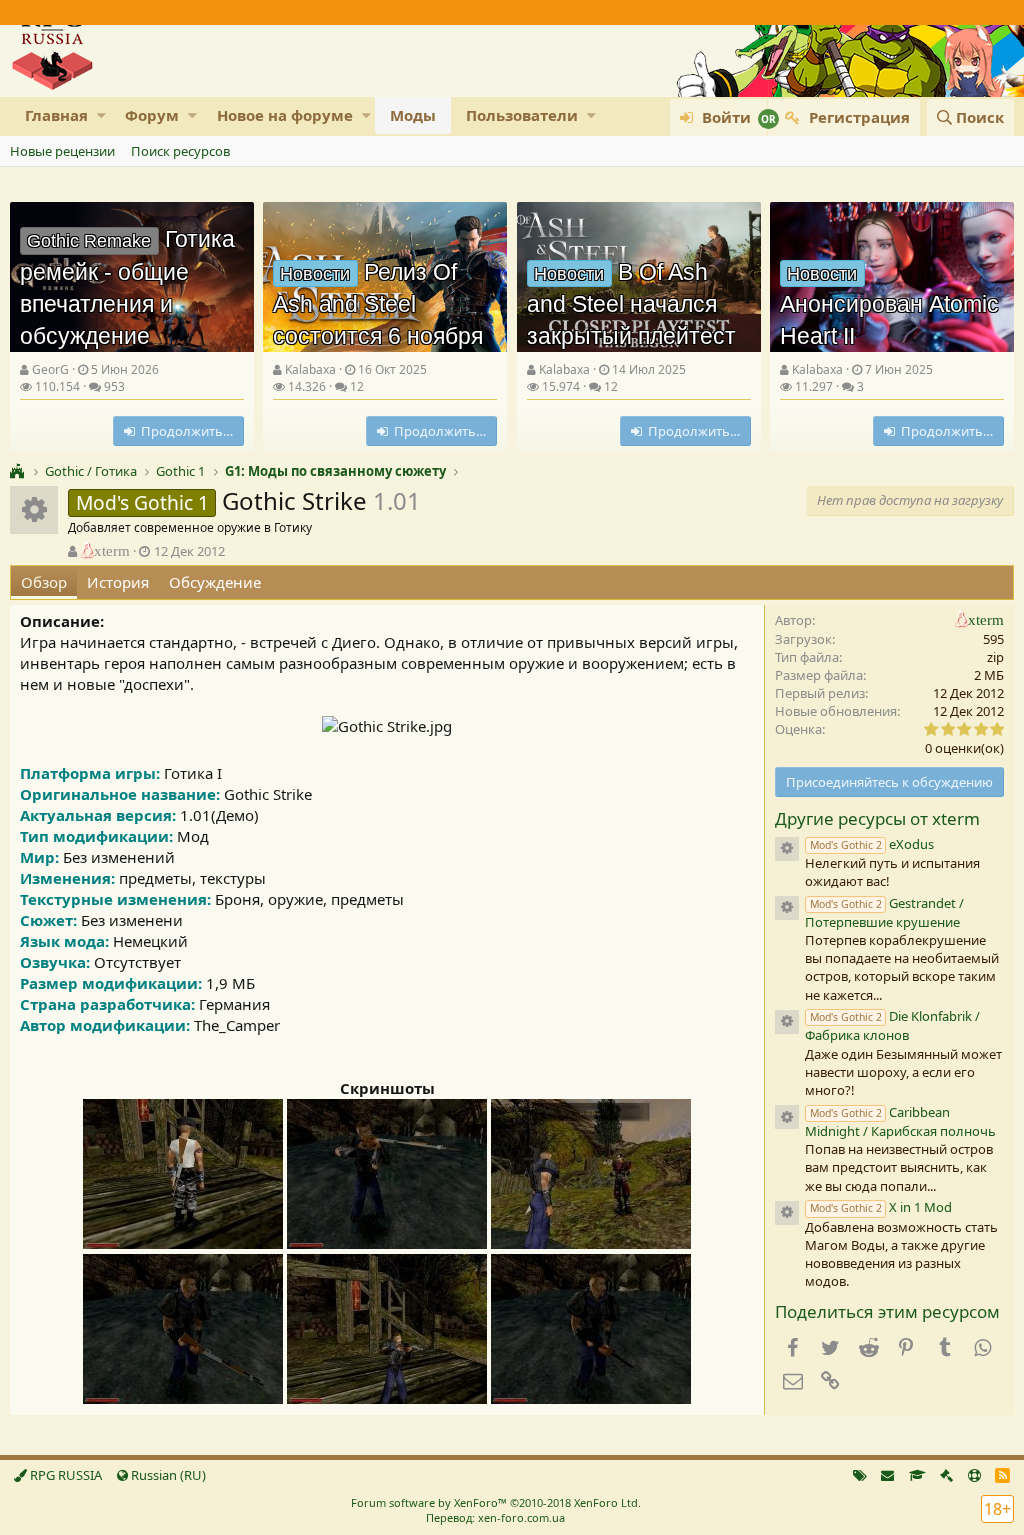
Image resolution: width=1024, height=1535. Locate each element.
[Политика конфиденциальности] (946, 1475)
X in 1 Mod (881, 1207)
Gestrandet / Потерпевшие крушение (884, 912)
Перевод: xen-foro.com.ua (495, 1517)
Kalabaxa (310, 369)
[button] (101, 115)
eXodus (872, 844)
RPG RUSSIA (64, 1475)
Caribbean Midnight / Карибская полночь (900, 1121)
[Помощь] (974, 1475)
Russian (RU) (167, 1475)
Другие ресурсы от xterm (877, 818)
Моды (413, 115)
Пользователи (522, 115)
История (118, 582)
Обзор (44, 582)
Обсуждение (215, 582)
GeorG (50, 369)
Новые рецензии (62, 151)
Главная (56, 115)
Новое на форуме (285, 115)
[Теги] (860, 1475)
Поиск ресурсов (180, 151)
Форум (152, 115)
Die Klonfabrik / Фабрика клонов (892, 1025)
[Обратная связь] (887, 1475)
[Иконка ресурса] (787, 849)
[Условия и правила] (917, 1475)
